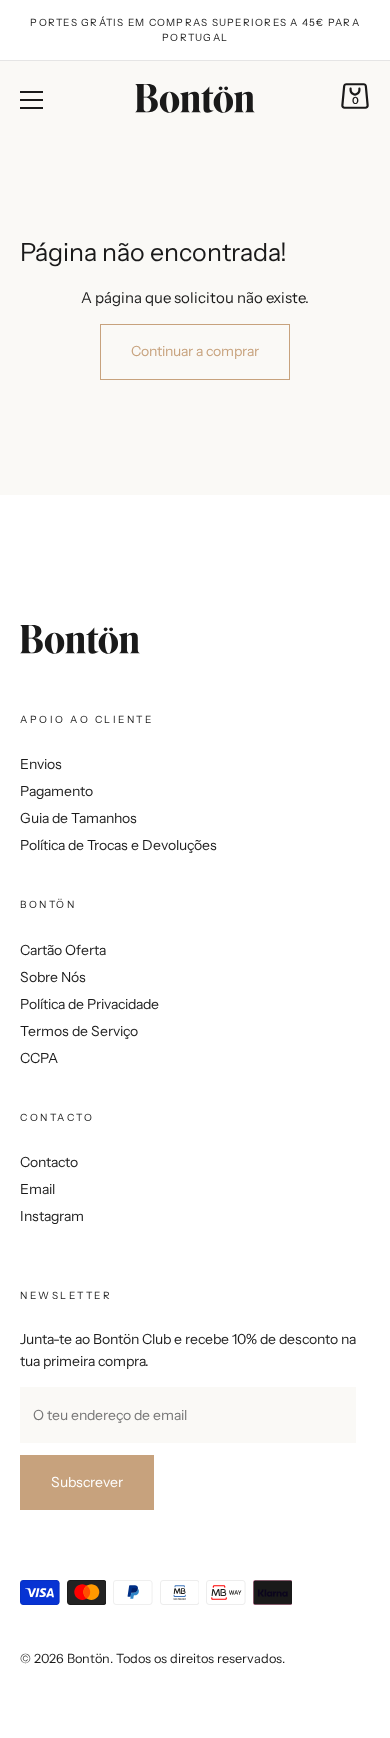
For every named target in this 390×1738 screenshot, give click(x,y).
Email (37, 1189)
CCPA (39, 1058)
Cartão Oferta (63, 950)
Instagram (52, 1216)
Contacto (49, 1162)
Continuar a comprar (195, 351)
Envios (41, 764)
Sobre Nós (53, 977)
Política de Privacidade (89, 1004)
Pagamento (56, 791)
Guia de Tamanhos (78, 818)
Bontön (88, 1658)
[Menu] (32, 100)
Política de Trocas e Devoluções (118, 845)
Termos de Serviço (79, 1031)
